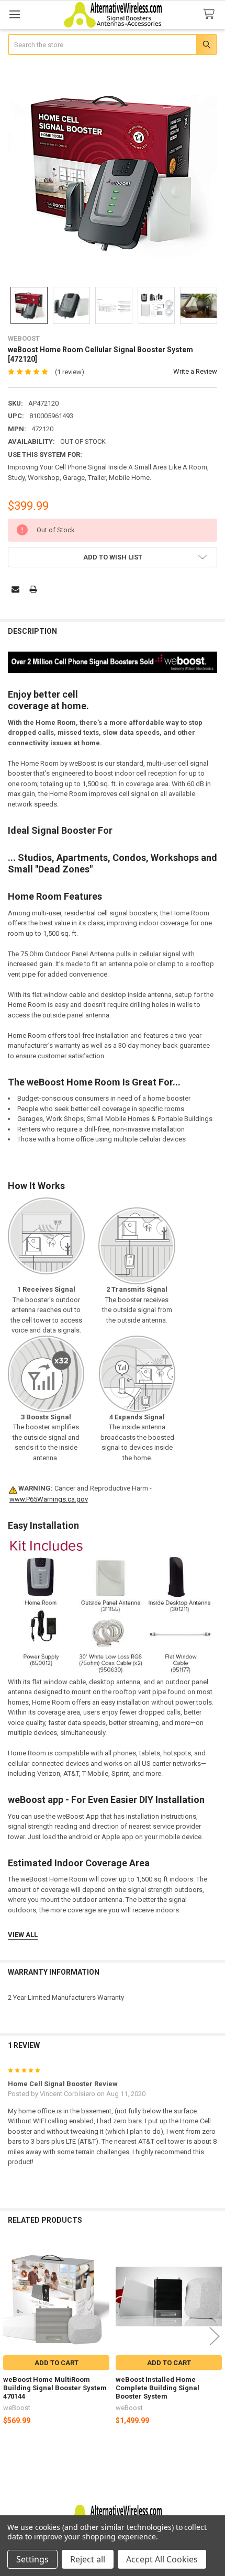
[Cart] (211, 14)
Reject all (88, 2559)
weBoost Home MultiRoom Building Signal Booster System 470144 (55, 2388)
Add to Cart (57, 2363)
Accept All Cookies (162, 2559)
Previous (10, 2336)
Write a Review (195, 371)
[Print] (33, 589)
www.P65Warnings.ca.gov (49, 1499)
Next (215, 2336)
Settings (32, 2559)
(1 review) (70, 372)
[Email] (15, 589)
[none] (113, 172)
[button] (113, 557)
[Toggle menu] (14, 14)
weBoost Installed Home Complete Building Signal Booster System (157, 2388)
